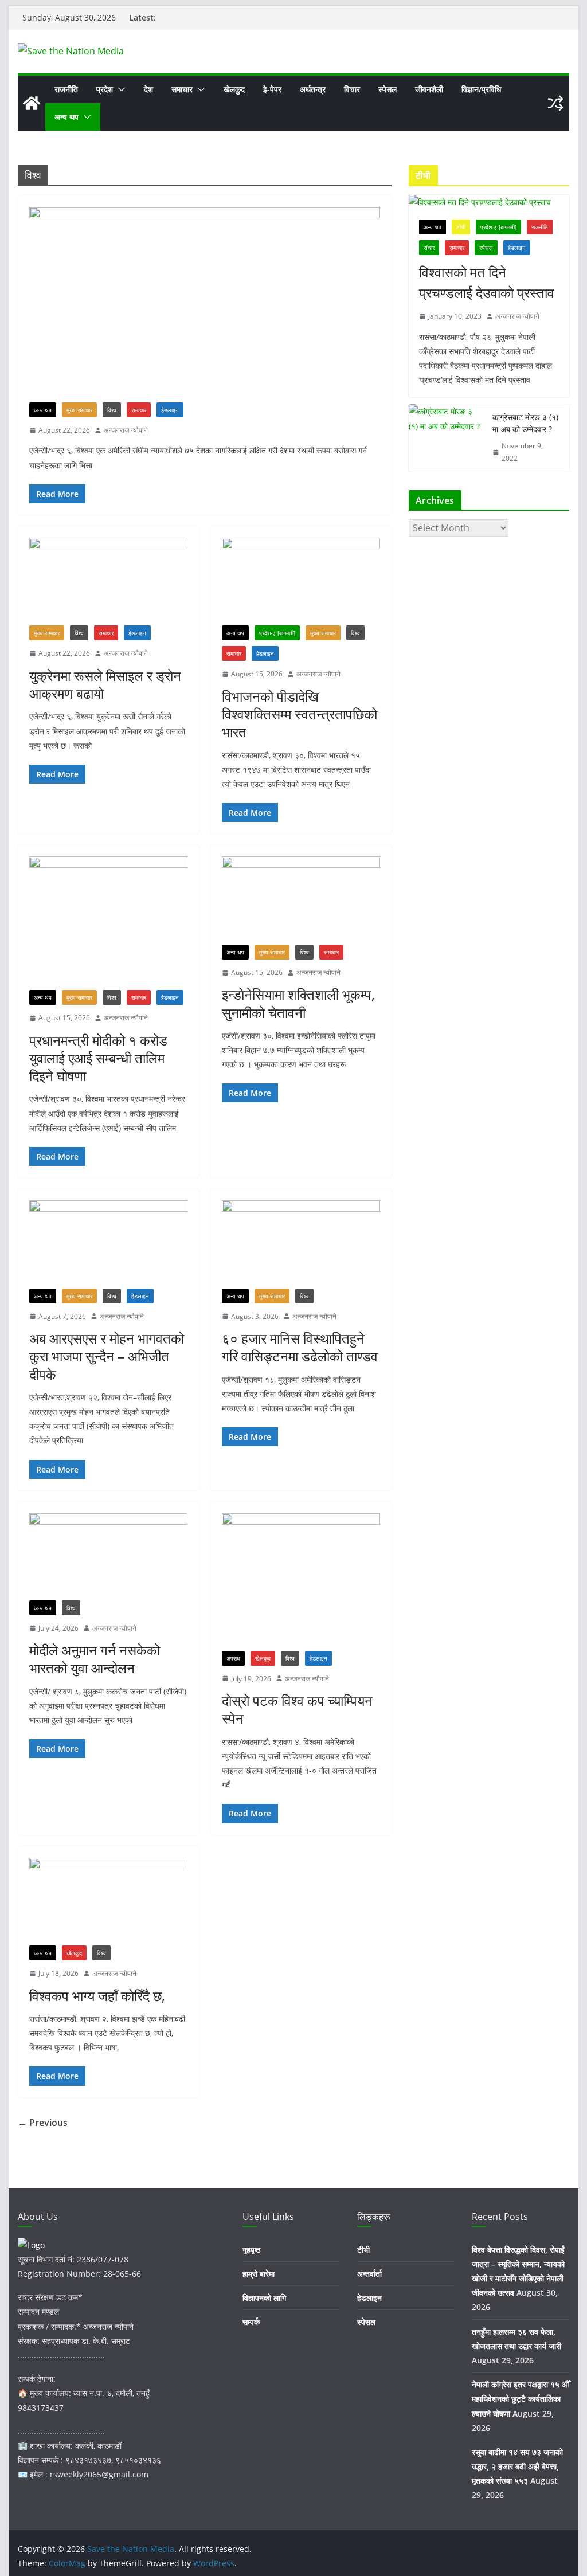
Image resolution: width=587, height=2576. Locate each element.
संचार (429, 248)
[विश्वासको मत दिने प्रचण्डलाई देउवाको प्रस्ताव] (489, 202)
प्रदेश (105, 89)
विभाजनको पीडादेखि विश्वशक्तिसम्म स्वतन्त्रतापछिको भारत (300, 714)
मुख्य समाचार (79, 410)
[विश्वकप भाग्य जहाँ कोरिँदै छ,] (108, 1902)
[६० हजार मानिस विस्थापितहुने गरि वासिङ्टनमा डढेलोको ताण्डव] (301, 1244)
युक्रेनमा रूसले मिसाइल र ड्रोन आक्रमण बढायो (105, 684)
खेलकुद (234, 89)
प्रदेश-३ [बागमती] (277, 633)
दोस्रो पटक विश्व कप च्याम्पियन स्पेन (297, 1709)
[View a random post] (555, 103)
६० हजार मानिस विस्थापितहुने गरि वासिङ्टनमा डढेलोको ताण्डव (300, 1347)
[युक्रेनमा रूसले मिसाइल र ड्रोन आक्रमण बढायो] (108, 582)
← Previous (43, 2123)
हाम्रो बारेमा (259, 2274)
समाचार (182, 89)
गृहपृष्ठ (251, 2250)
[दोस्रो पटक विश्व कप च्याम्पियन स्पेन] (301, 1582)
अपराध (233, 1658)
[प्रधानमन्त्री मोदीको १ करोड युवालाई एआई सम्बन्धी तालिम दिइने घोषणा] (108, 923)
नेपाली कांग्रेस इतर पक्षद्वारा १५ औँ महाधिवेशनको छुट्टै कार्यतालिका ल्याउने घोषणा (520, 2399)
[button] (119, 89)
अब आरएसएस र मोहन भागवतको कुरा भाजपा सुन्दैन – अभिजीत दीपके (107, 1356)
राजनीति (66, 89)
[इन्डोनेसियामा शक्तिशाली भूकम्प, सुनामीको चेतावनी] (301, 900)
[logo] (31, 2245)
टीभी (461, 227)
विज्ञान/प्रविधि (481, 89)
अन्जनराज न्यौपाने (126, 430)
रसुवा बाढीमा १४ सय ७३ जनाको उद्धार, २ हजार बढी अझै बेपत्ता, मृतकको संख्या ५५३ (517, 2466)
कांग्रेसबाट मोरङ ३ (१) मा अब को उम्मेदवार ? (525, 423)
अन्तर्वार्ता (369, 2274)
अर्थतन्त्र (313, 89)
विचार (352, 89)
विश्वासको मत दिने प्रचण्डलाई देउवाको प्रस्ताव (487, 282)
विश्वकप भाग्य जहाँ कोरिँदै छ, (97, 1996)
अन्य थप (66, 117)
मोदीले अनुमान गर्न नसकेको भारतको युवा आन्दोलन (95, 1659)
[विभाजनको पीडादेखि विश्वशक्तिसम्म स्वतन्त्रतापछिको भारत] (301, 582)
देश (148, 89)
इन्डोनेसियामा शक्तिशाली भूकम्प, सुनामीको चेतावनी (298, 1003)
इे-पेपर (272, 89)
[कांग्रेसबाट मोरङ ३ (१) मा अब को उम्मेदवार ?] (446, 438)
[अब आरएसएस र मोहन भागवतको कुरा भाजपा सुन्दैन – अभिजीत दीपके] (108, 1244)
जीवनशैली (429, 89)
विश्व (112, 410)
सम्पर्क (251, 2322)
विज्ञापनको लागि (264, 2298)
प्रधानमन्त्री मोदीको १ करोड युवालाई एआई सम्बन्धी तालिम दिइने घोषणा (98, 1058)
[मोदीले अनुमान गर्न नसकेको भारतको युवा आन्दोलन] (108, 1557)
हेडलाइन (170, 410)
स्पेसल (388, 89)
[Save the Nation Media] (32, 103)
